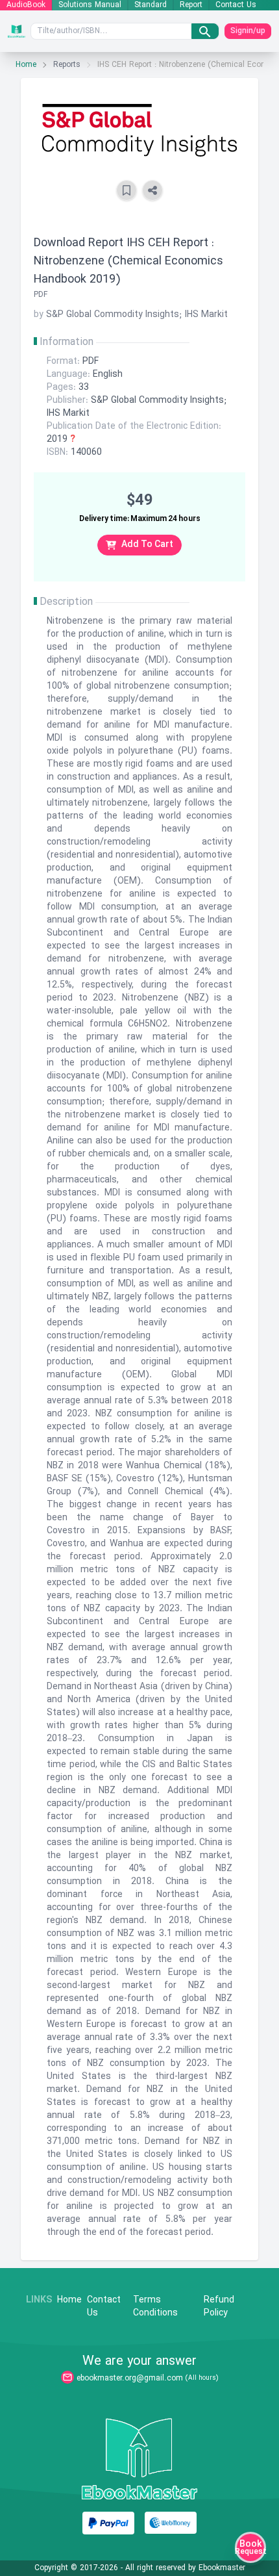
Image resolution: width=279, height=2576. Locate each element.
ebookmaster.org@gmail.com (130, 2378)
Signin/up (248, 31)
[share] (152, 190)
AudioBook (26, 5)
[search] (205, 31)
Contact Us (236, 5)
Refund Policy (219, 2307)
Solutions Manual (90, 5)
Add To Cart (147, 545)
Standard (151, 5)
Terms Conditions (155, 2307)
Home (26, 65)
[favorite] (127, 190)
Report (191, 5)
